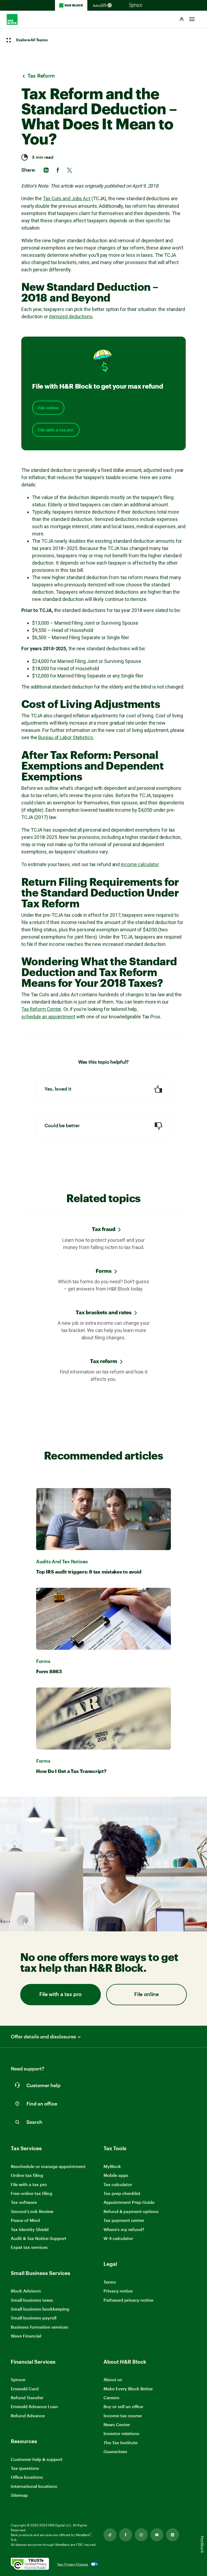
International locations (34, 2486)
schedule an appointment (48, 1017)
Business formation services (39, 2327)
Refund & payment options (131, 2211)
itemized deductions (71, 317)
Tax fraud (104, 1229)
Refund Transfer (27, 2397)
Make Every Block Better (128, 2389)
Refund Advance (28, 2416)
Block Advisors (26, 2291)
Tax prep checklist (122, 2193)
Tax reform (104, 1361)
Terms (110, 2282)
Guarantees (115, 2451)
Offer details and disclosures (43, 2037)
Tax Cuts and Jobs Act (67, 198)
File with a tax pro (56, 430)
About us (113, 2379)
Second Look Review (32, 2211)
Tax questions (25, 2468)
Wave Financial (26, 2336)
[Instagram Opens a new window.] (141, 2535)
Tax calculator (118, 2184)
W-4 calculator (118, 2238)
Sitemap (19, 2495)
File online (48, 408)
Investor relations (121, 2434)
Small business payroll (34, 2318)
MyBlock (112, 2166)
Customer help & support (37, 2459)
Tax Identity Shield (30, 2229)
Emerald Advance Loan (34, 2406)
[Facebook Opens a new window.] (126, 2535)
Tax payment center (124, 2220)
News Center (117, 2424)
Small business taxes (32, 2300)
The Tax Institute (120, 2443)
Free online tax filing (32, 2193)
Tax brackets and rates (104, 1312)
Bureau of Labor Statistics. (66, 737)
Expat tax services (29, 2247)
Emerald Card (25, 2389)
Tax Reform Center (41, 1009)
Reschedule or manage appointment (48, 2166)
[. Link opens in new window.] (30, 2564)
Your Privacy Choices (73, 2564)
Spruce (18, 2379)
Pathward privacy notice (128, 2300)
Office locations (27, 2477)
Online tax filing (27, 2175)
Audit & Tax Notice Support (39, 2238)
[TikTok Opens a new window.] (110, 2535)
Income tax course (123, 2416)
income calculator (140, 864)
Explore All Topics (32, 40)
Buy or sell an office (123, 2406)
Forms (104, 1271)
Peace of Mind (25, 2220)
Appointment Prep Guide (129, 2202)
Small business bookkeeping (40, 2309)
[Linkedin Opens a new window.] (172, 2535)
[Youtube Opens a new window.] (157, 2535)
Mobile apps (116, 2175)
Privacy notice (118, 2291)
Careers (111, 2398)
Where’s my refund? (124, 2229)
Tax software (24, 2202)
